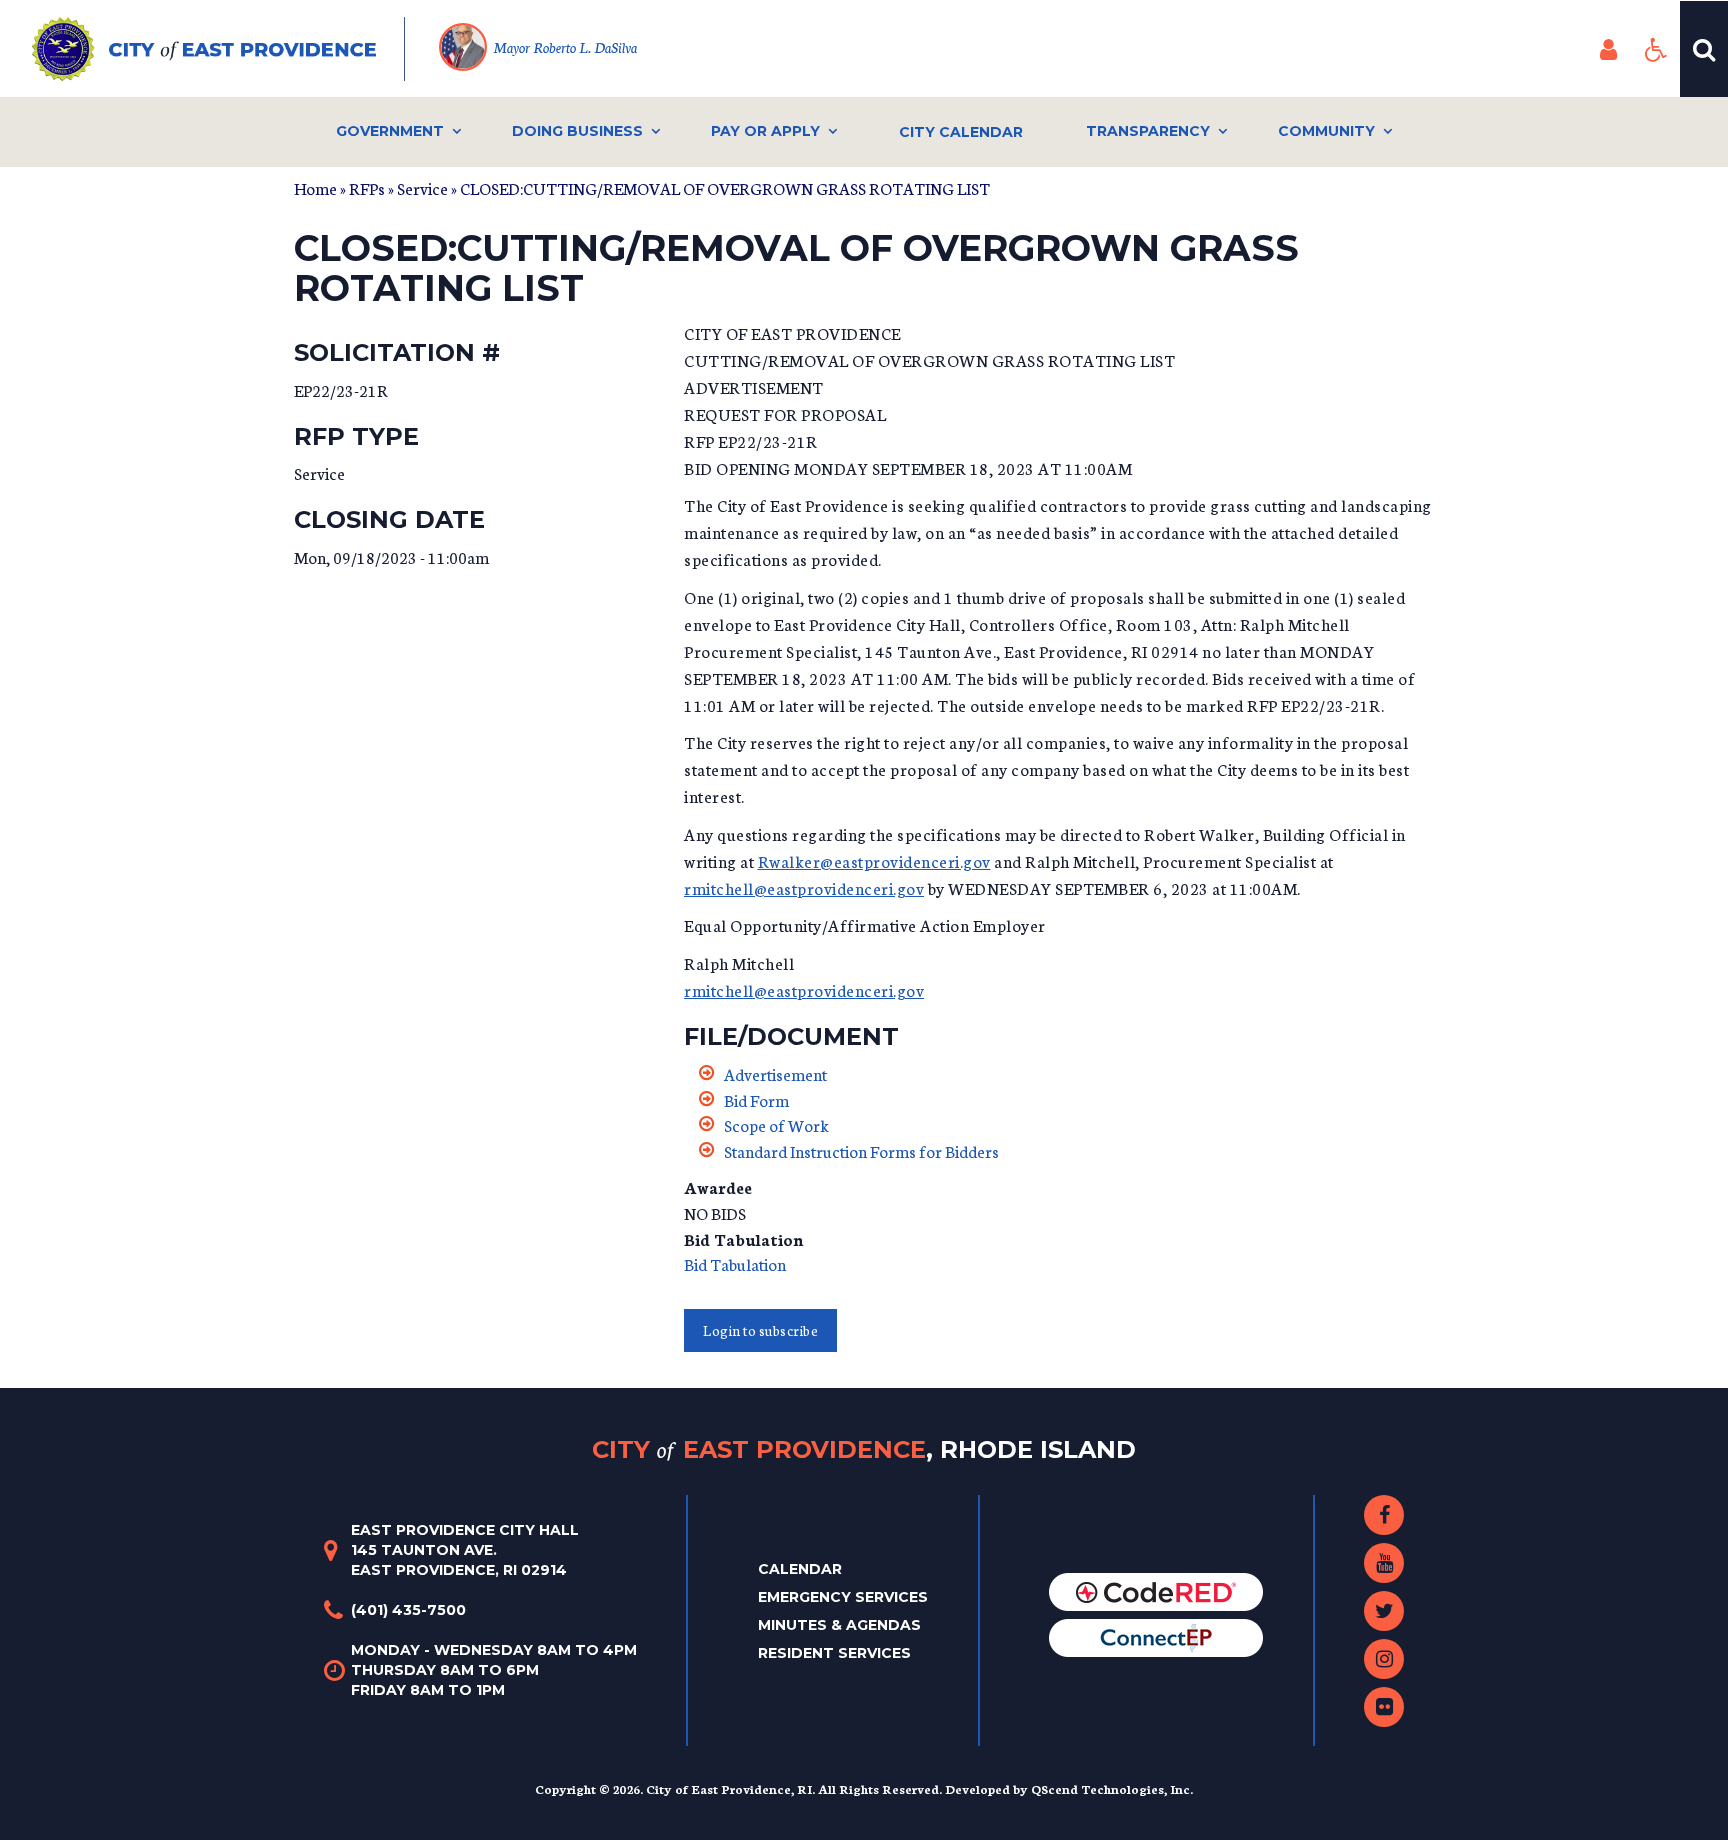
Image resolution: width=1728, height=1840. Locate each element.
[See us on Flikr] (1384, 1707)
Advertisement (775, 1073)
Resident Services (834, 1653)
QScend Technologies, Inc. (1112, 1788)
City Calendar (961, 132)
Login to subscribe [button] (760, 1330)
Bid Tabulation (735, 1263)
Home (315, 187)
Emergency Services (843, 1597)
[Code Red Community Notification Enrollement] (1156, 1591)
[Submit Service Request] (1156, 1637)
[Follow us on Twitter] (1384, 1611)
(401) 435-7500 (408, 1610)
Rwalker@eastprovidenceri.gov (874, 860)
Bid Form (756, 1099)
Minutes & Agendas (839, 1625)
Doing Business (577, 131)
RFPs (367, 187)
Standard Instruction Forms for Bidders (861, 1150)
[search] (1704, 49)
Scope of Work (776, 1124)
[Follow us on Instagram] (1384, 1659)
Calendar (800, 1569)
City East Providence (864, 1448)
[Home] (218, 49)
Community (1326, 131)
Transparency (1148, 131)
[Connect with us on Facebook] (1384, 1515)
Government (390, 131)
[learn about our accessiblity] (1656, 49)
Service (422, 187)
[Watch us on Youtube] (1384, 1563)
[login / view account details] (1608, 49)
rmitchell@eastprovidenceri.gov (804, 887)
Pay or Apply (765, 131)
